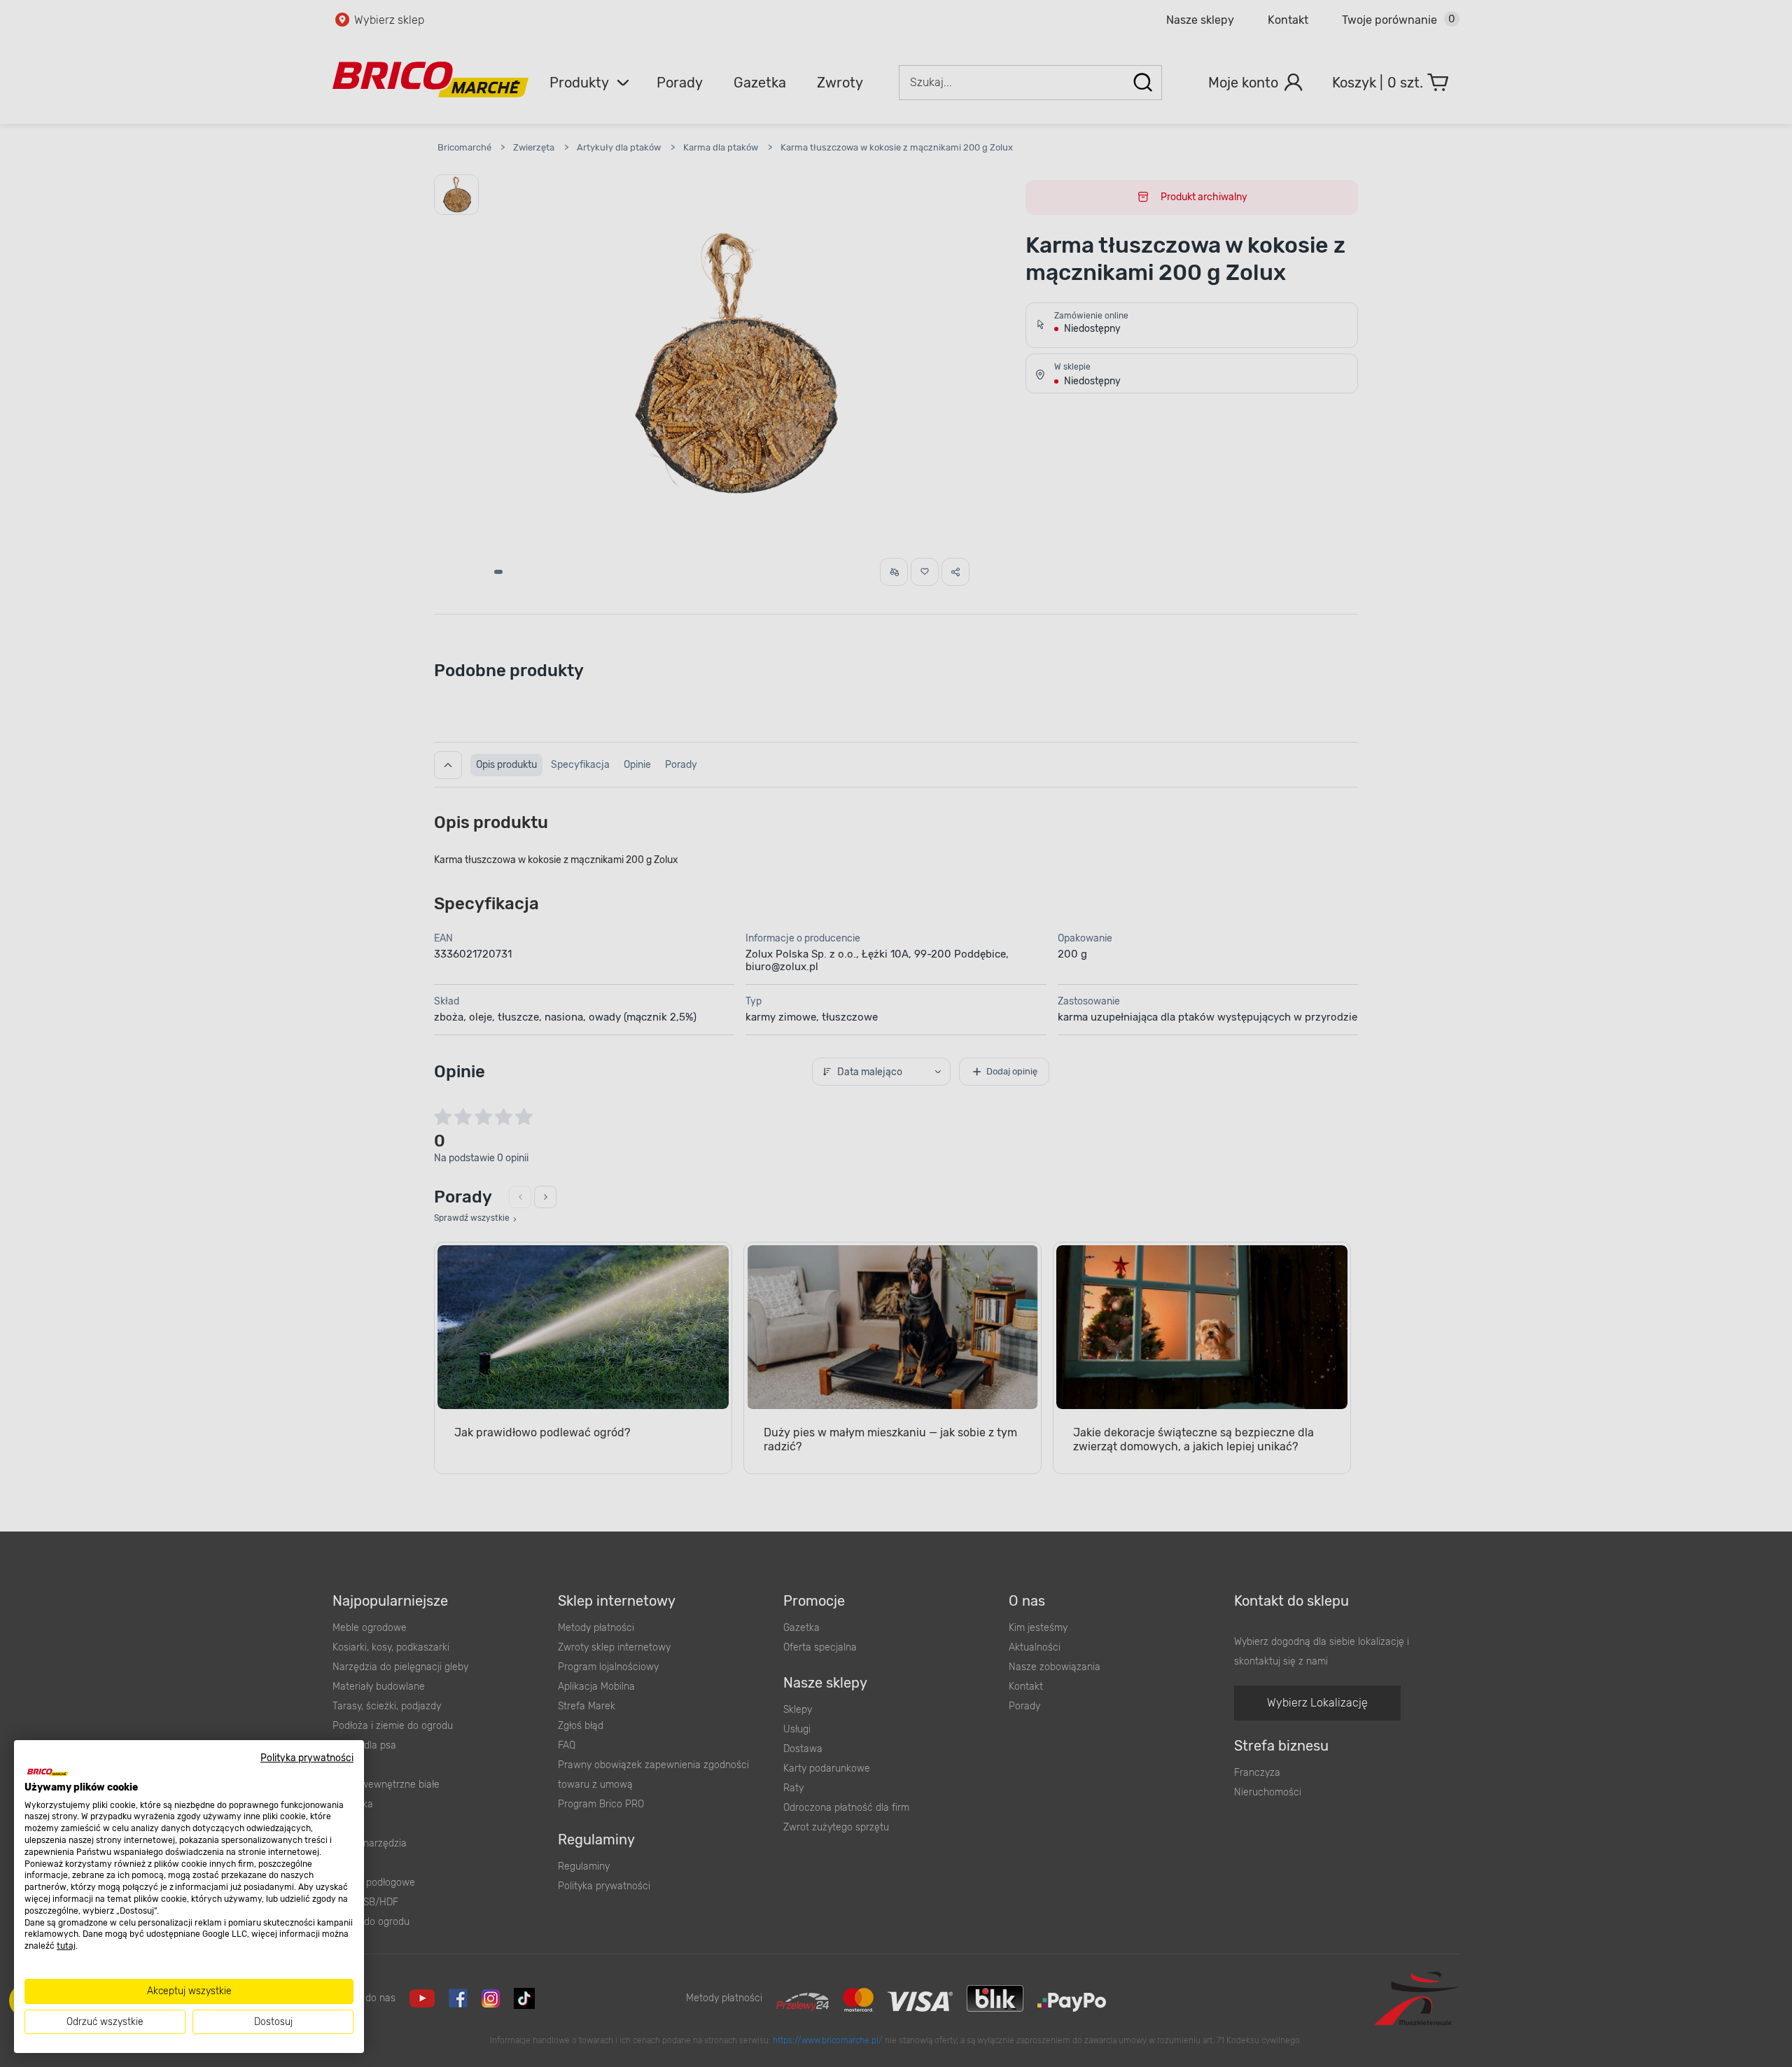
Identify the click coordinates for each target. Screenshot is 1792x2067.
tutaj (66, 1946)
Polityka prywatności (307, 1758)
